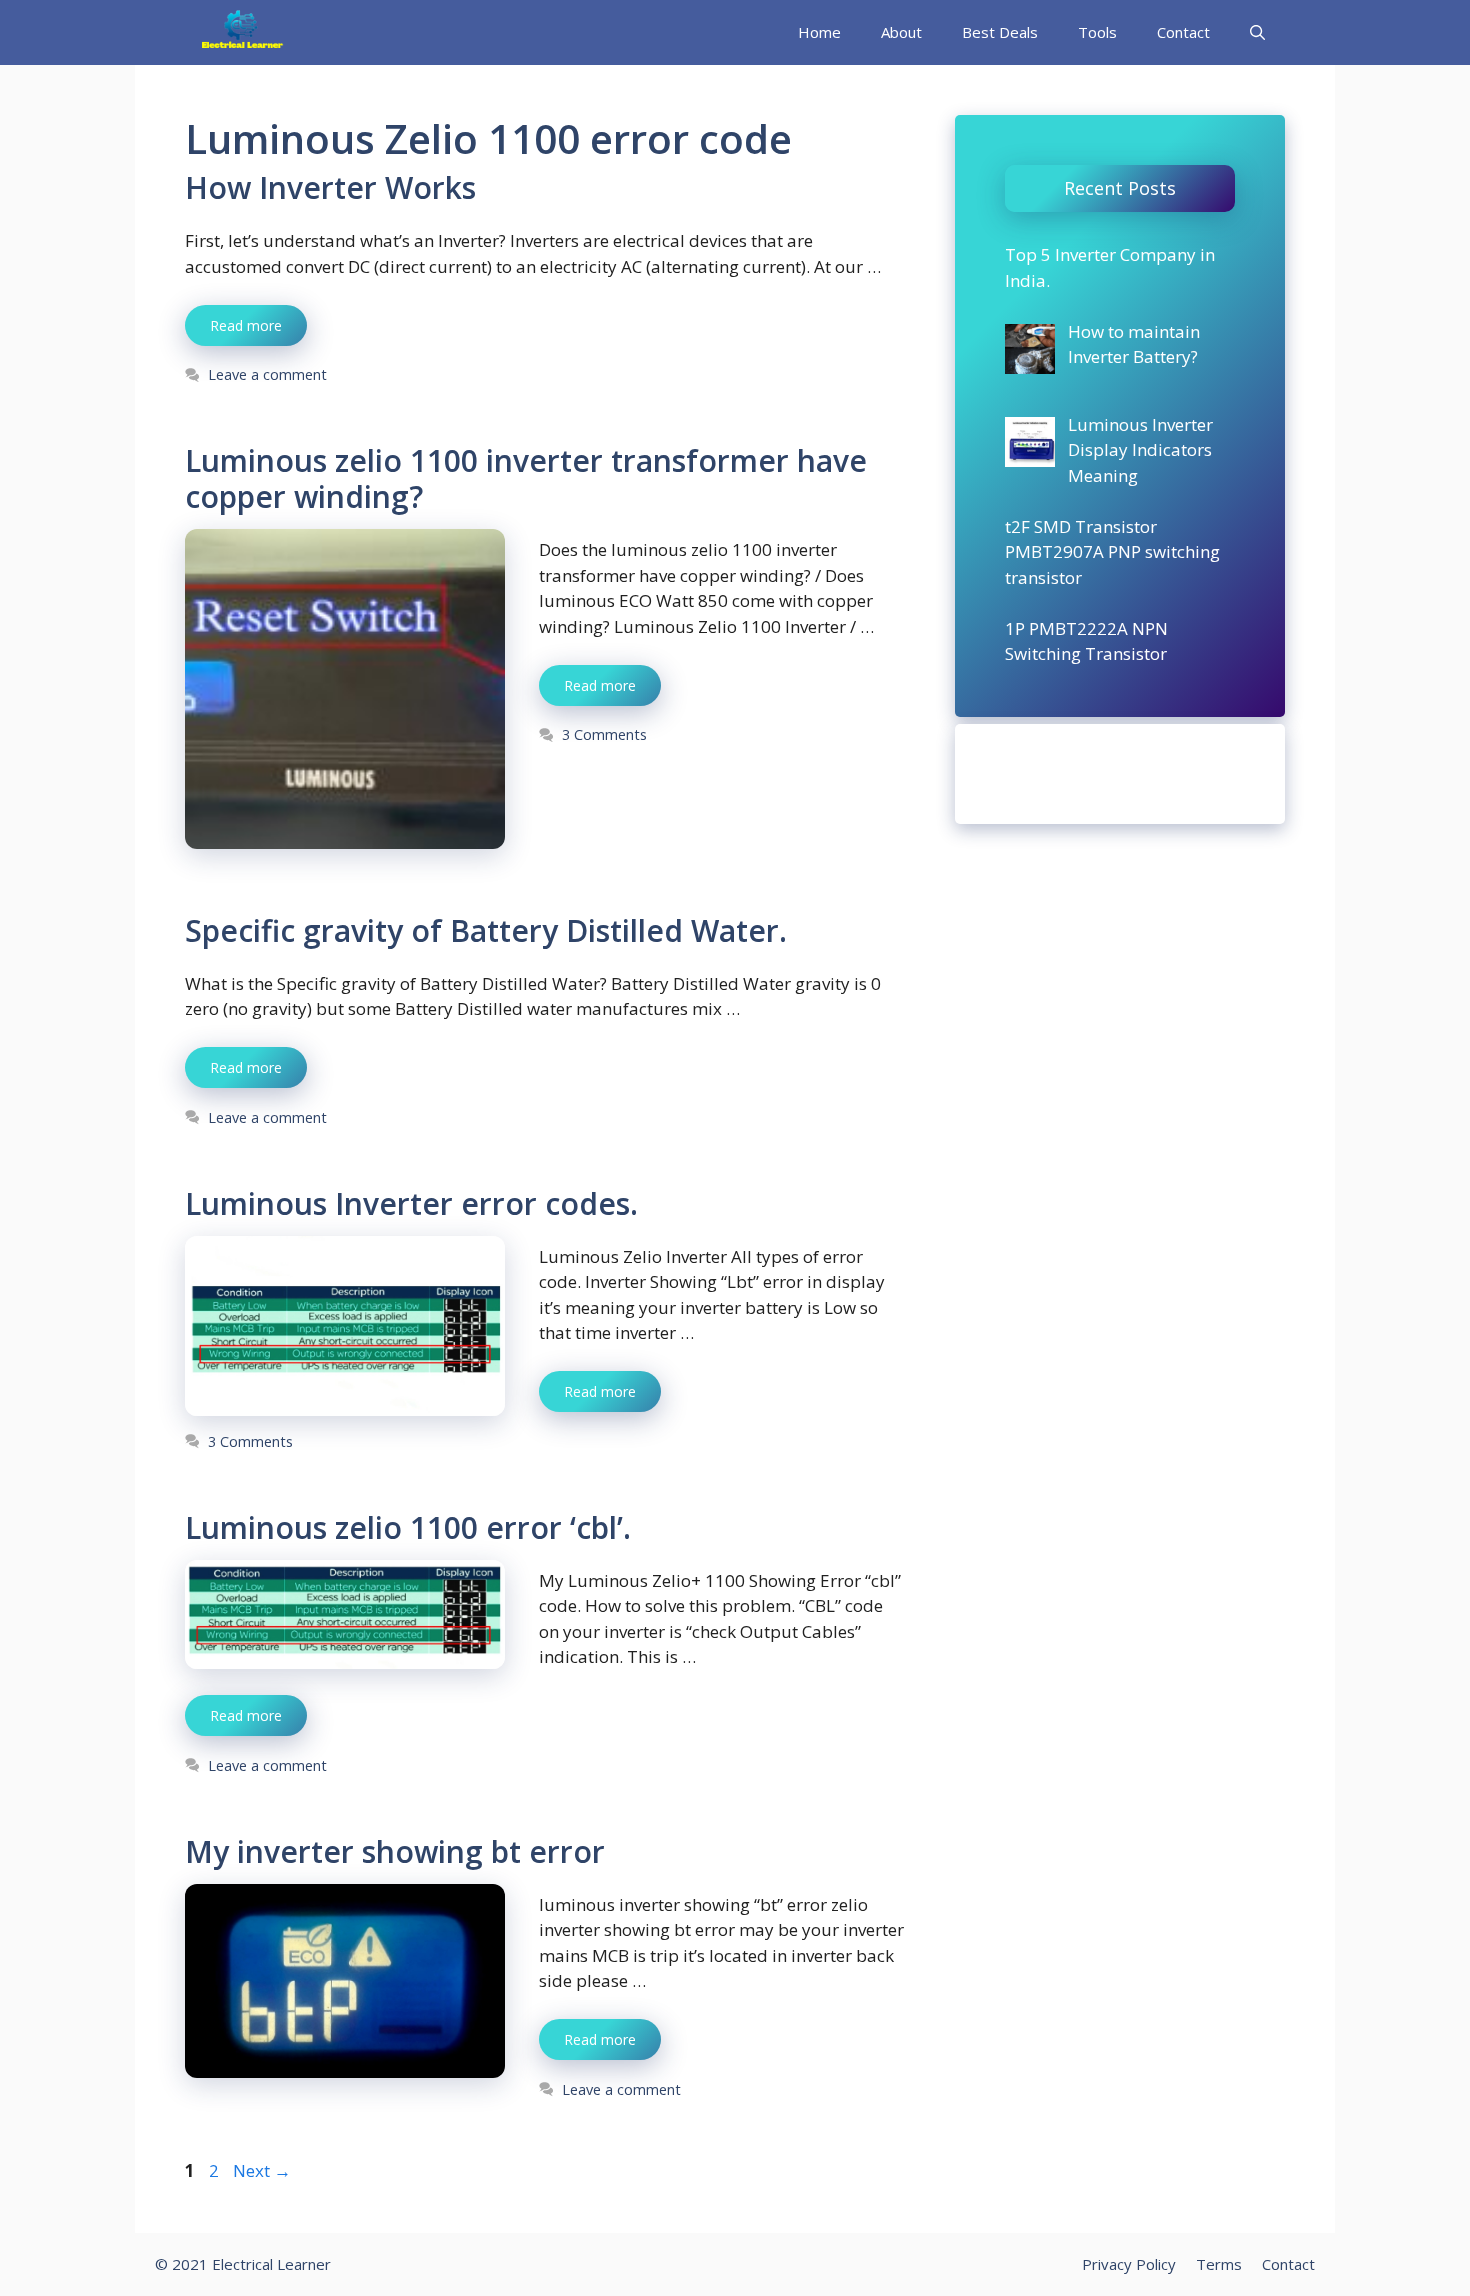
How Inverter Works (330, 187)
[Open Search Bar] (1257, 32)
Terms (1219, 2264)
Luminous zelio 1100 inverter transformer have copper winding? (526, 478)
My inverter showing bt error (395, 1851)
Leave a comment (267, 374)
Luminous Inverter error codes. (411, 1203)
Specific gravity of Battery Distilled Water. (486, 930)
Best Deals (1000, 32)
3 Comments (604, 734)
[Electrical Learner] (243, 32)
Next (262, 2170)
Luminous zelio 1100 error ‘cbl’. (408, 1527)
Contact (1183, 32)
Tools (1097, 32)
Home (819, 32)
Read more (246, 325)
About (901, 32)
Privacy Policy (1129, 2264)
